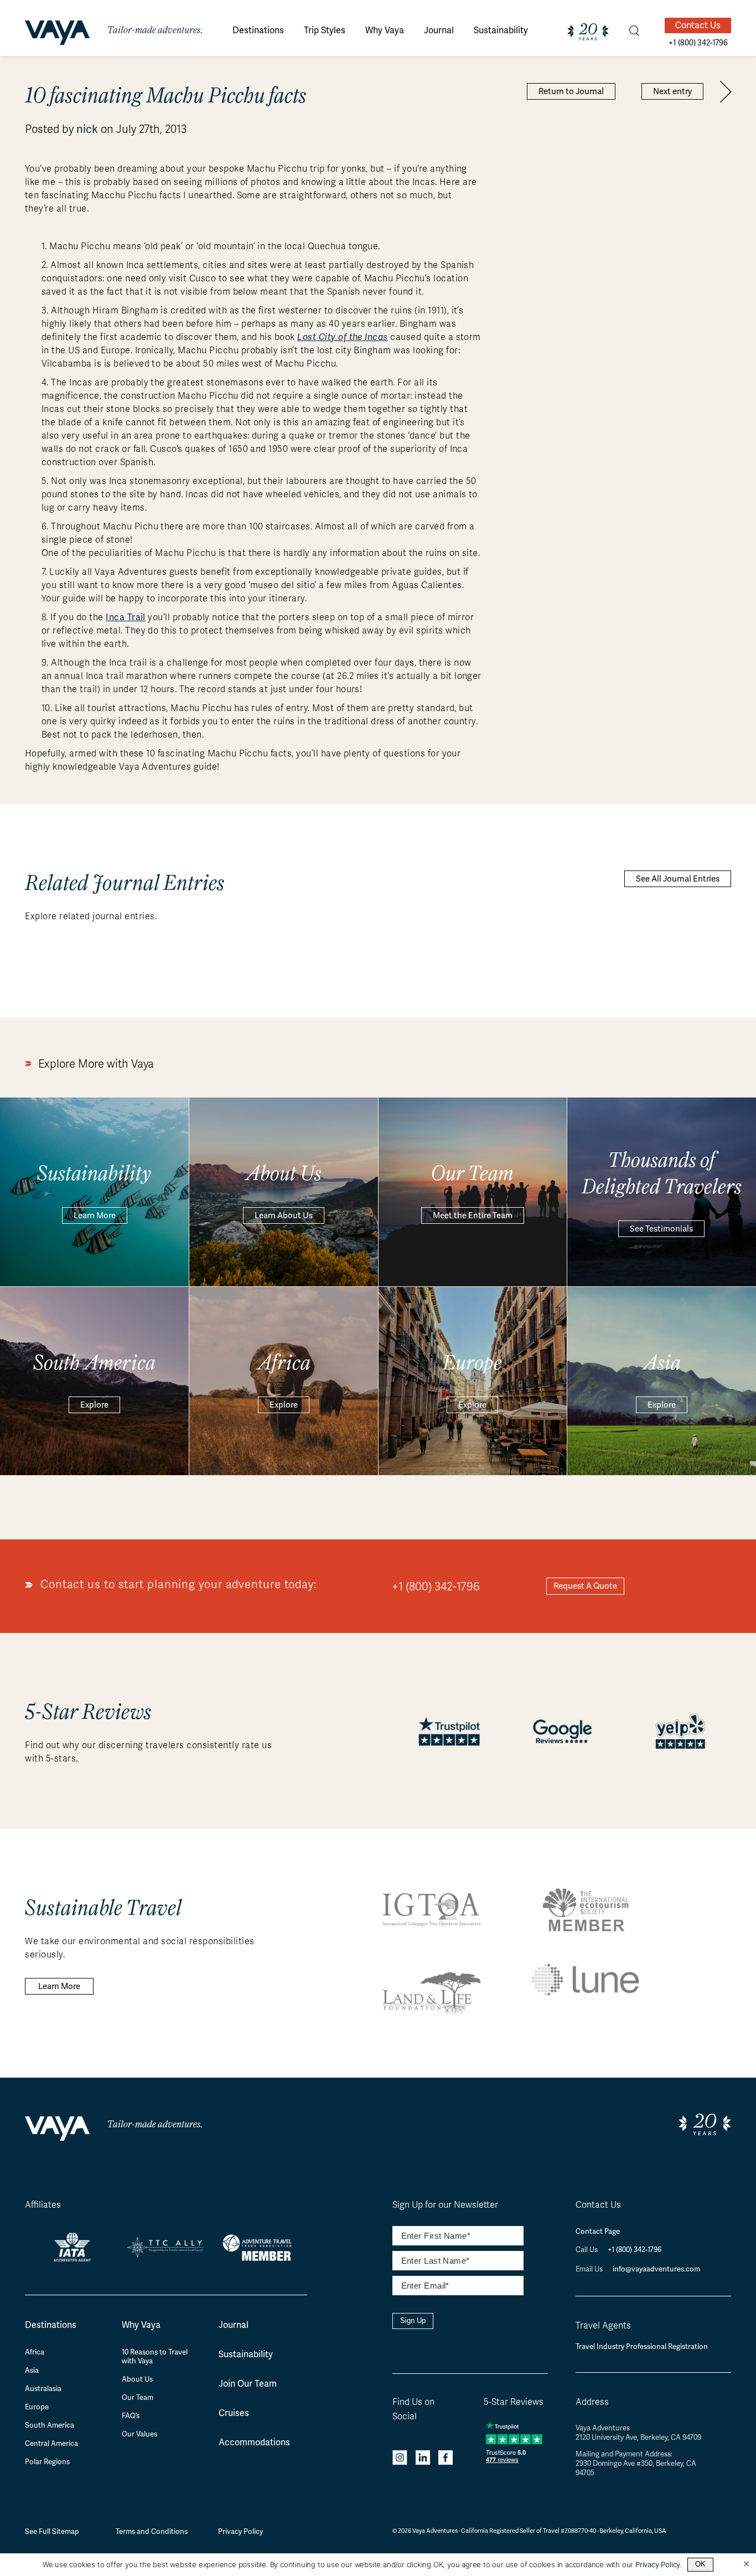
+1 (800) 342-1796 (436, 1586)
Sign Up (413, 2320)
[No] (746, 2564)
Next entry (672, 91)
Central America (51, 2444)
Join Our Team (248, 2384)
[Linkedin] (423, 2459)
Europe (37, 2407)
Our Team (138, 2398)
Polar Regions (47, 2462)
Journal (234, 2325)
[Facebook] (446, 2459)
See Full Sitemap (52, 2531)
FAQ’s (131, 2416)
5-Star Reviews (514, 2402)
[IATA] (72, 2257)
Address (592, 2402)
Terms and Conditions (152, 2531)
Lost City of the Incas (343, 337)
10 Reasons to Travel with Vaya (155, 2357)
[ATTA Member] (260, 2262)
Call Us (587, 2250)
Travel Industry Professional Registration (642, 2346)
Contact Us (698, 25)
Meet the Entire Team (473, 1215)
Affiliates (43, 2205)
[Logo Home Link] (57, 34)
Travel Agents (603, 2326)
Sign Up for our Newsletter (445, 2205)
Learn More (95, 1215)
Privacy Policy (240, 2531)
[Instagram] (400, 2459)
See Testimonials (661, 1229)
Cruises (234, 2413)
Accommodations (254, 2442)
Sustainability (246, 2354)
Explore (94, 1405)
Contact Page (598, 2231)
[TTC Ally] (166, 2253)
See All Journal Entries (678, 879)
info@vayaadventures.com (656, 2269)
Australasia (43, 2389)
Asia (32, 2371)
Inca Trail (126, 617)
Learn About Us (284, 1215)
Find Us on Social (413, 2409)
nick (87, 129)
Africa (35, 2352)
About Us (137, 2379)
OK (700, 2564)
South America (50, 2425)
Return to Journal (571, 91)
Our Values (139, 2434)
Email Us (590, 2269)
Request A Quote (585, 1586)
